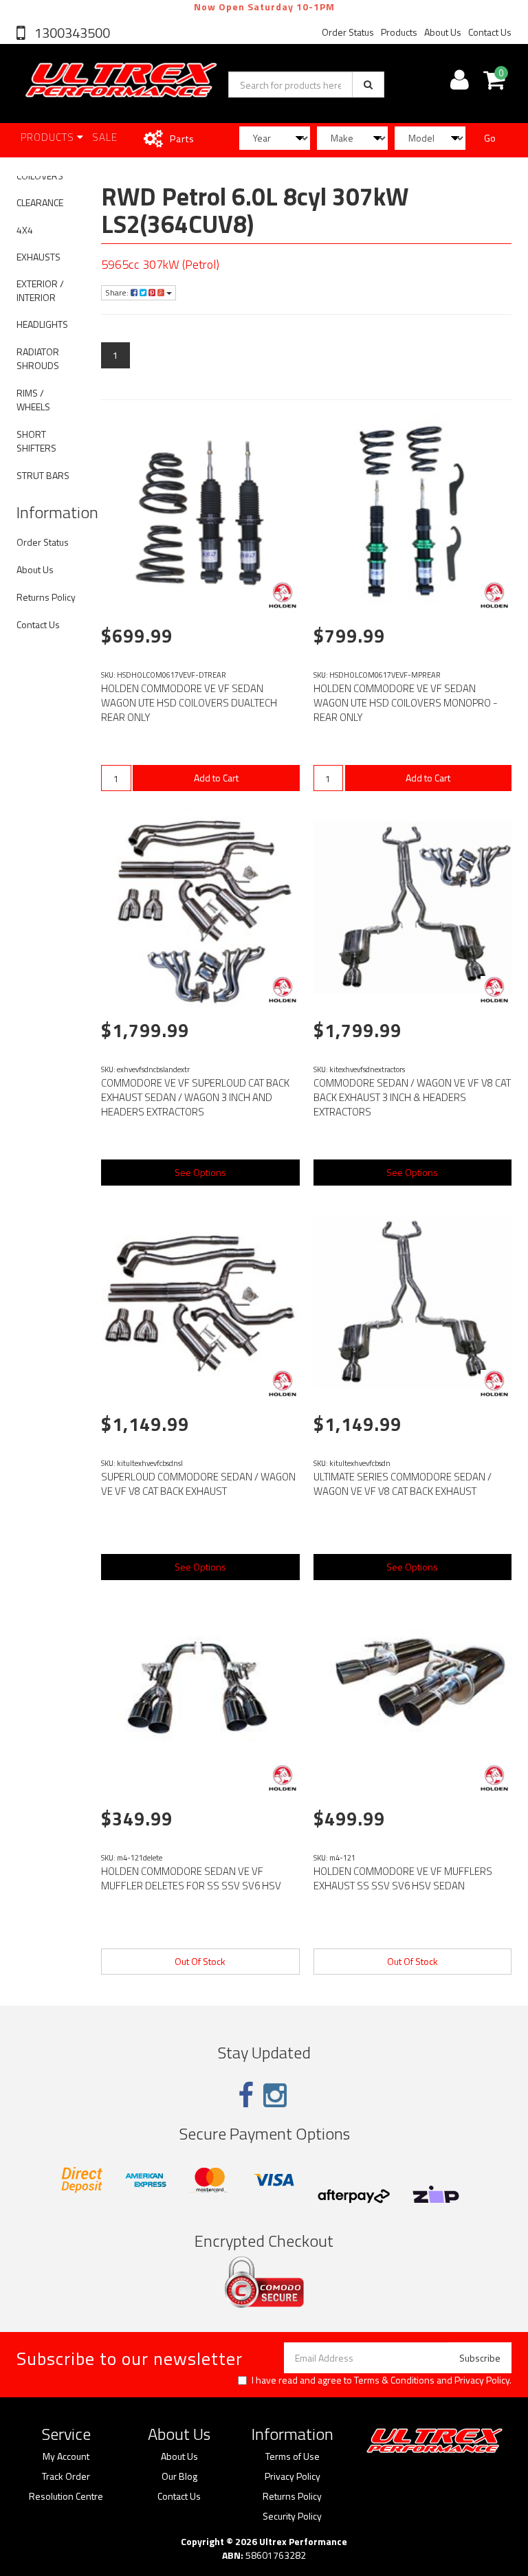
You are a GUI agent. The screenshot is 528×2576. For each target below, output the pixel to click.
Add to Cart (216, 778)
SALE (105, 137)
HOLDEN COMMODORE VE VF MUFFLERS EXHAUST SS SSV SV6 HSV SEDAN (403, 1878)
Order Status (348, 32)
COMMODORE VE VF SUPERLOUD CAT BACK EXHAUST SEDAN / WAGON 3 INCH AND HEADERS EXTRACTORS (195, 1097)
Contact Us (490, 32)
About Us (443, 32)
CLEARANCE (40, 202)
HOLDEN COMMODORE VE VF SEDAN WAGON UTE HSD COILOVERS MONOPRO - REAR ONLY (406, 703)
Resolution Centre (66, 2496)
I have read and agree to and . (382, 2380)
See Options (200, 1172)
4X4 (25, 230)
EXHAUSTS (38, 257)
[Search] (368, 85)
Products (399, 32)
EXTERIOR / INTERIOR (40, 290)
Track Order (66, 2476)
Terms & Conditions (394, 2380)
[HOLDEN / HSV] (283, 595)
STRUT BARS (43, 475)
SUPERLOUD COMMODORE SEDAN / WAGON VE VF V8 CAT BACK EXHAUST (198, 1484)
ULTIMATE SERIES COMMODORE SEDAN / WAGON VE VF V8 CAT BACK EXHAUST (403, 1484)
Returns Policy (46, 597)
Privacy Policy (482, 2380)
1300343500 (71, 33)
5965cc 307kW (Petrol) (160, 264)
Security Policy (292, 2516)
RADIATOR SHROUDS (38, 358)
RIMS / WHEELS (33, 400)
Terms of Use (293, 2456)
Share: (118, 292)
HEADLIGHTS (42, 324)
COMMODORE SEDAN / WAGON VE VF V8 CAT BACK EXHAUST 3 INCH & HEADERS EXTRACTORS (412, 1097)
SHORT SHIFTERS (36, 441)
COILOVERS (40, 176)
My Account (66, 2456)
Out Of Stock (200, 1961)
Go (490, 138)
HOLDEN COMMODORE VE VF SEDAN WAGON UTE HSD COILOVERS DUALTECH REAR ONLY (189, 703)
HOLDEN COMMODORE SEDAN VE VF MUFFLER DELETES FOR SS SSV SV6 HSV (191, 1878)
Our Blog (179, 2476)
